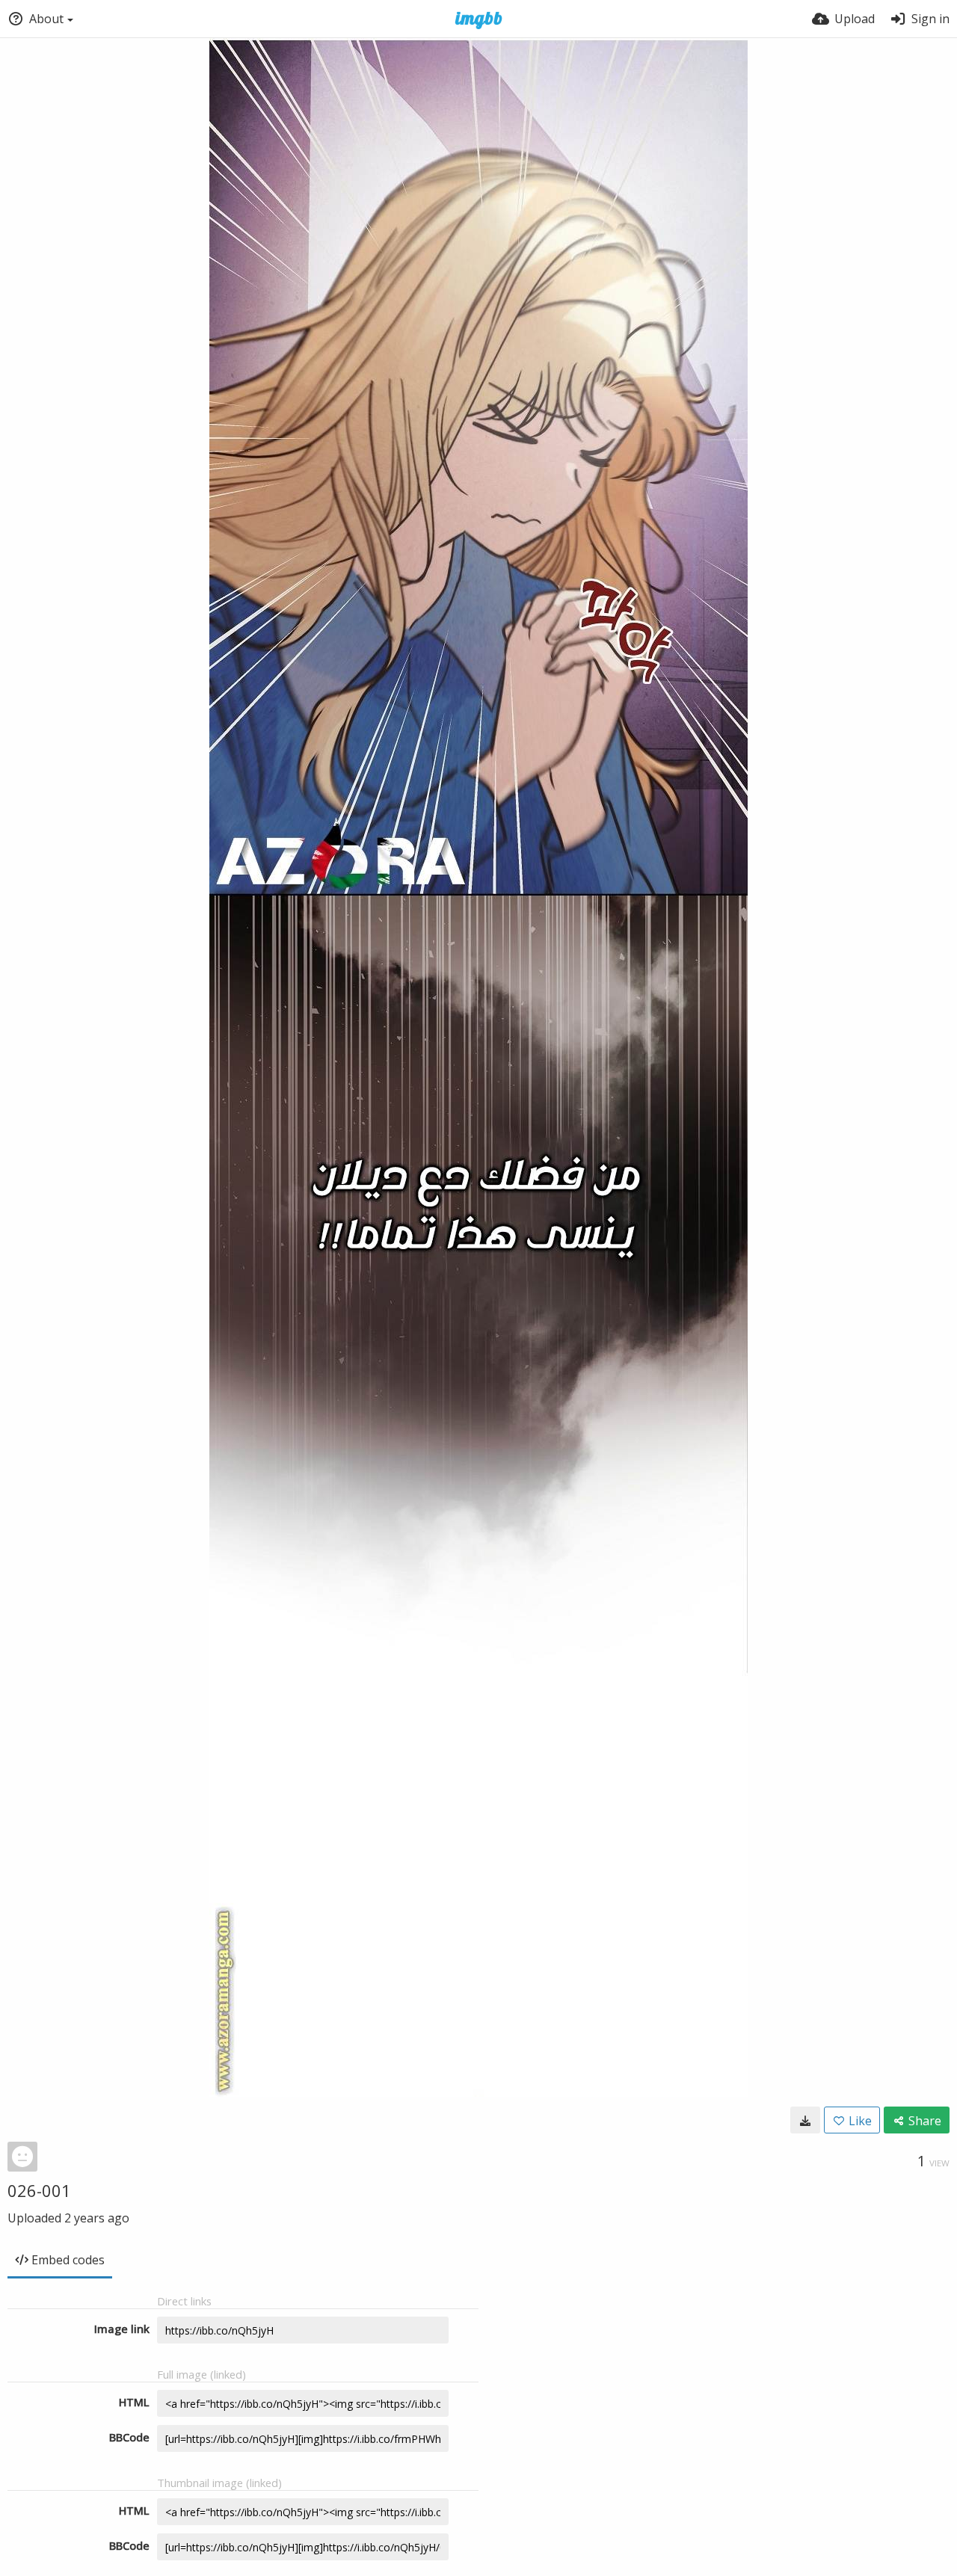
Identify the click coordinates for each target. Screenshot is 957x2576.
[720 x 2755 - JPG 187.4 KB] (805, 2120)
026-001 (39, 2190)
